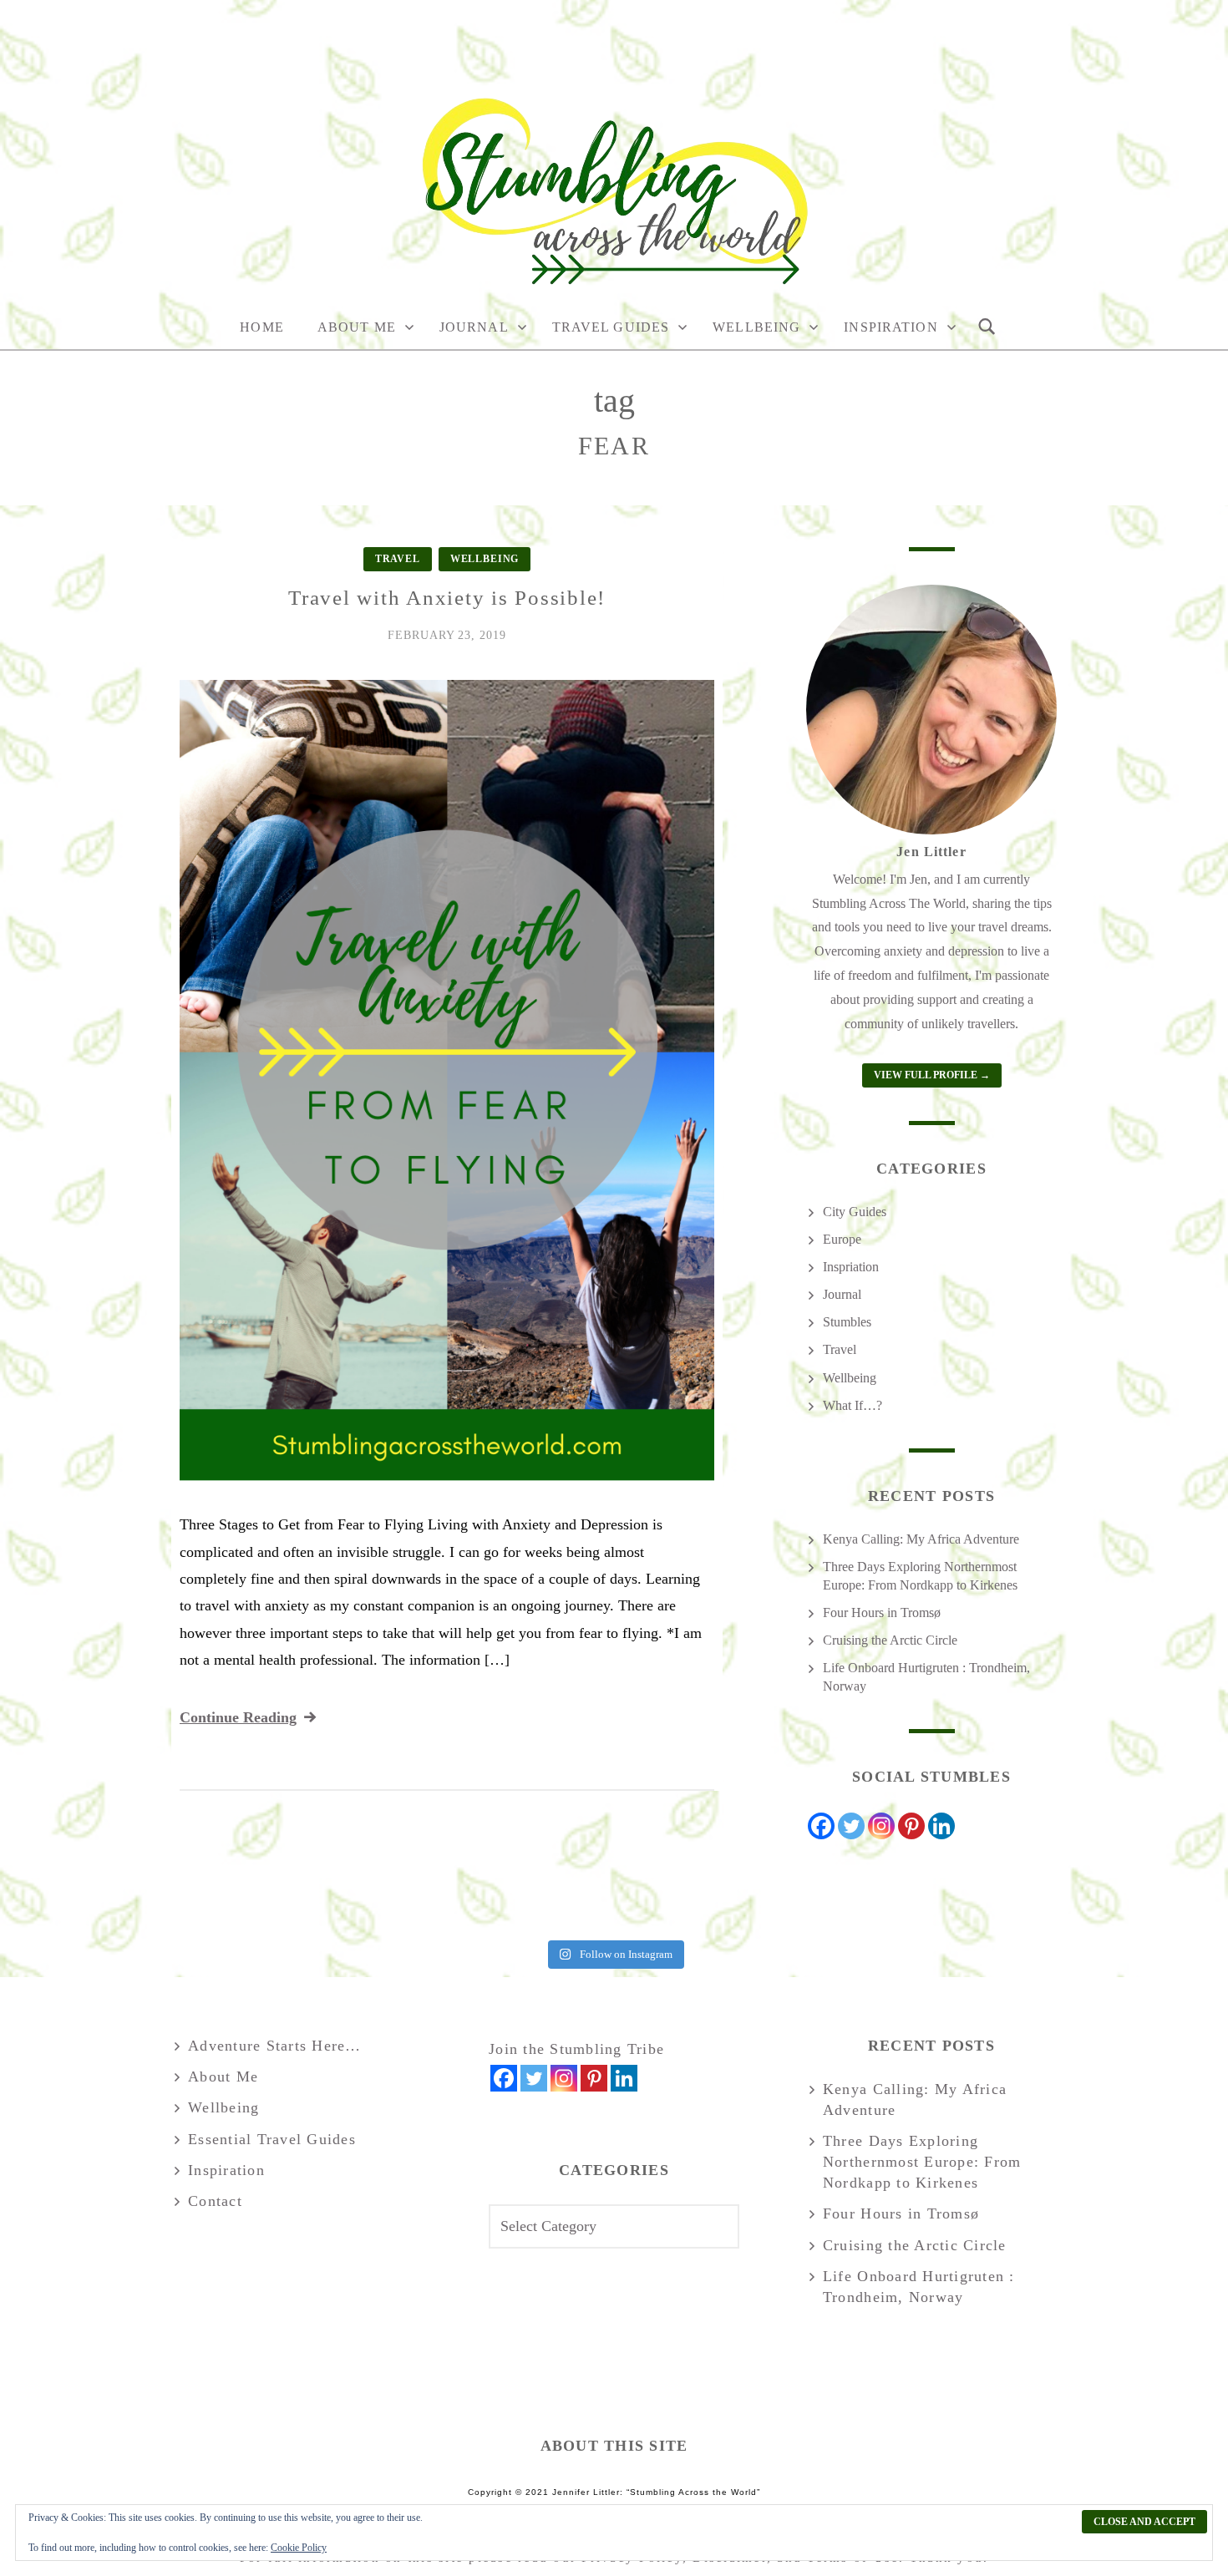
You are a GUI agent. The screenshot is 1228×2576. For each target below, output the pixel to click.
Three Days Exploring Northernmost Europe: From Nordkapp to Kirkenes (922, 2162)
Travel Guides (611, 327)
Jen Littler (931, 852)
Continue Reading (238, 1717)
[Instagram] (881, 1826)
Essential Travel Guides (272, 2139)
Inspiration (891, 327)
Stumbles (847, 1322)
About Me (357, 327)
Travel (398, 559)
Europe (842, 1239)
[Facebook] (821, 1826)
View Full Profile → (932, 1075)
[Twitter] (851, 1826)
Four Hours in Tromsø (882, 1613)
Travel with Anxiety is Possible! (447, 598)
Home (261, 327)
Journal (474, 327)
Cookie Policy (299, 2548)
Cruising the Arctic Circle (890, 1640)
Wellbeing (756, 327)
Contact (215, 2201)
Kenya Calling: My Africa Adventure (921, 1539)
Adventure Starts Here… (275, 2046)
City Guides (855, 1212)
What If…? (852, 1405)
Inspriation (851, 1267)
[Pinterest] (911, 1826)
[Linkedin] (941, 1826)
